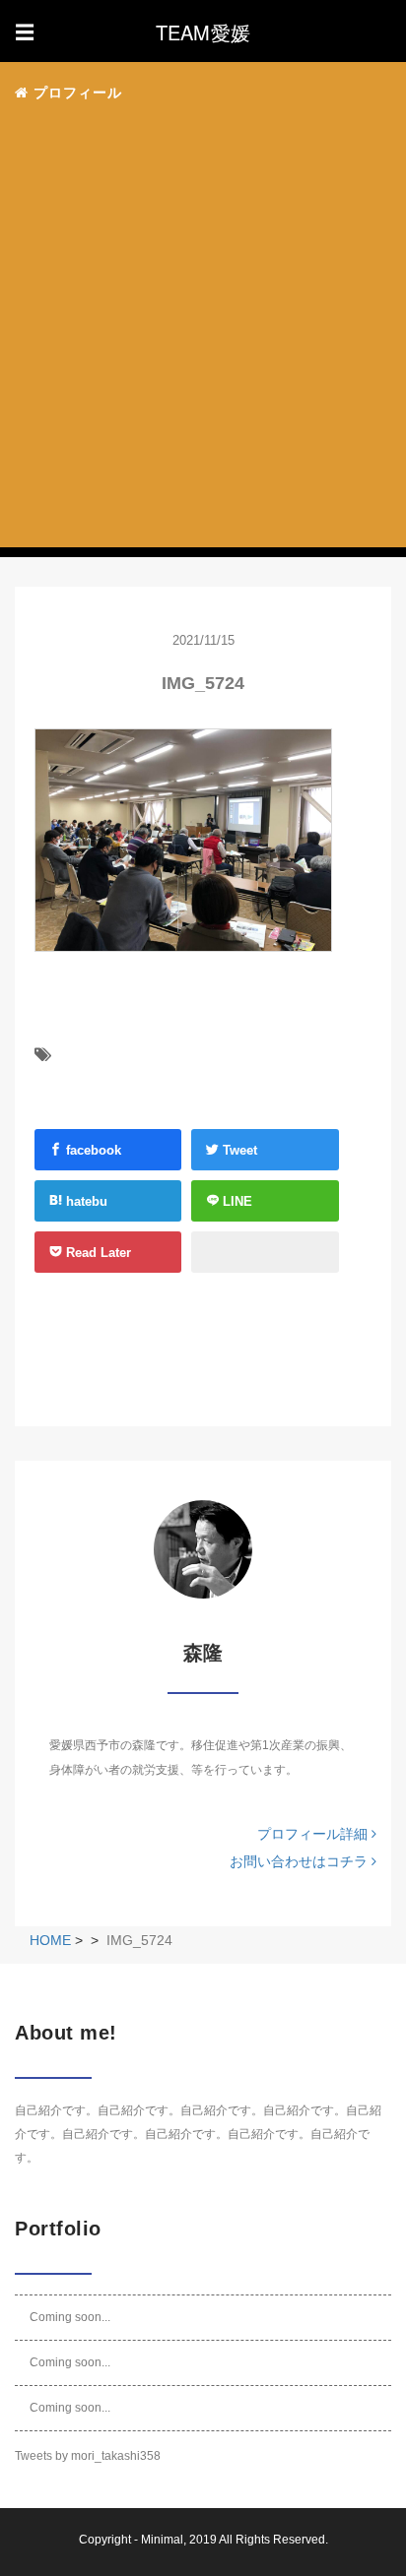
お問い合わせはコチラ (301, 1861)
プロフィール (75, 93)
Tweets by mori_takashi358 (88, 2456)
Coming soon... (70, 2317)
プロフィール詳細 (314, 1834)
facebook (92, 1150)
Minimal (162, 2540)
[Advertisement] (203, 332)
